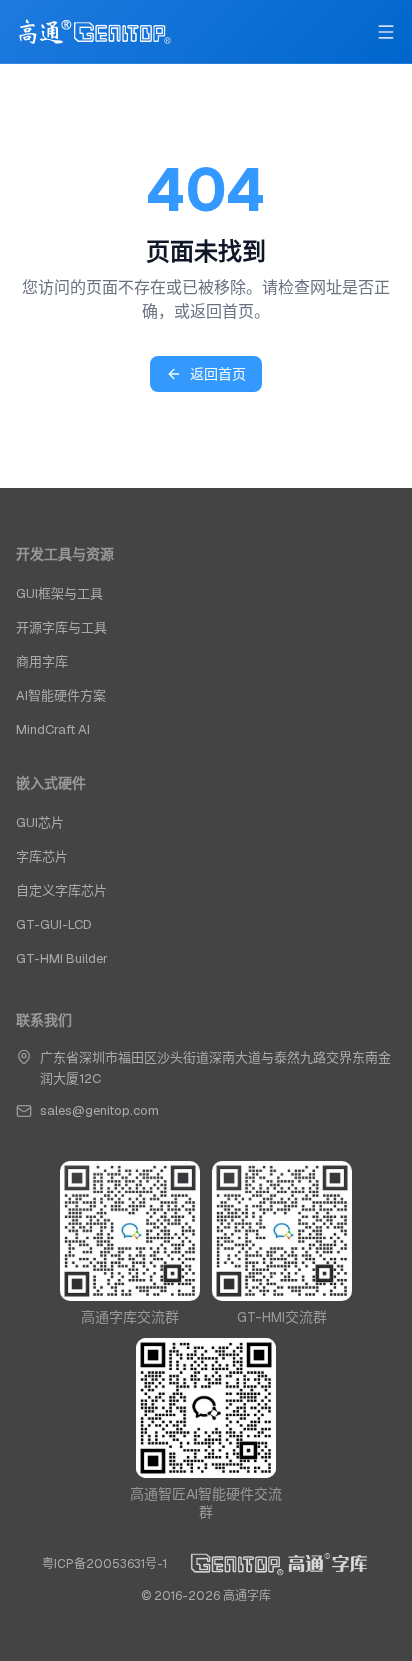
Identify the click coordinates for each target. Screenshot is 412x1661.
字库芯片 (42, 856)
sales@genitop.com (99, 1110)
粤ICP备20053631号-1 (104, 1564)
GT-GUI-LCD (54, 924)
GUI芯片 (40, 822)
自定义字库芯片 (61, 890)
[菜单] (386, 32)
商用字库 (42, 661)
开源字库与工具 (61, 627)
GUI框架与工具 (59, 593)
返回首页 (218, 374)
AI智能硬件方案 (61, 695)
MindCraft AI (53, 729)
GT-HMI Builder (62, 958)
